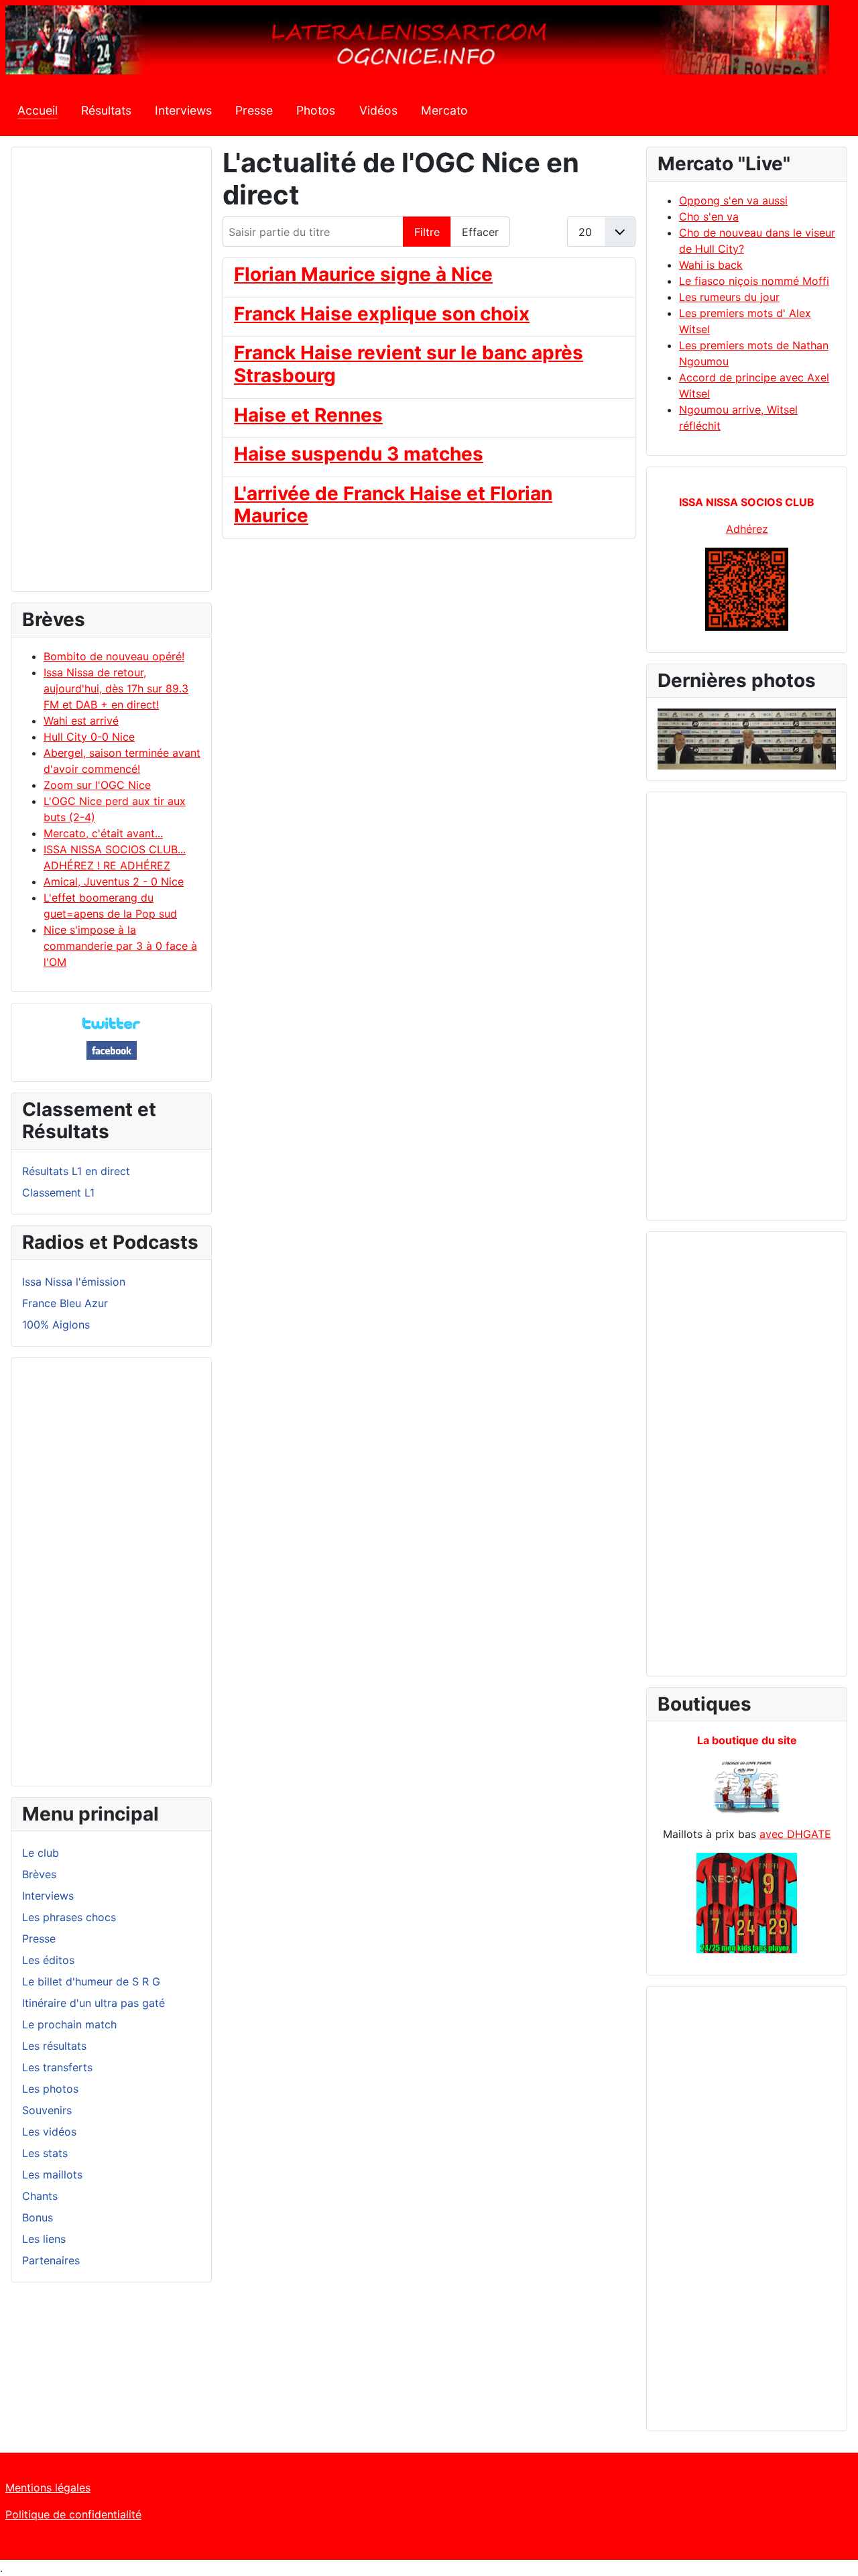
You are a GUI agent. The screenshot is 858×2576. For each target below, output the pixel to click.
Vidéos (378, 110)
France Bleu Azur (65, 1303)
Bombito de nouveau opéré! (114, 656)
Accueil (38, 110)
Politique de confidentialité (73, 2514)
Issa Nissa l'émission (74, 1282)
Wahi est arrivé (81, 721)
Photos (316, 110)
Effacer (480, 232)
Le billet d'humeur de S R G (91, 1981)
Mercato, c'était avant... (103, 833)
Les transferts (57, 2067)
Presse (254, 110)
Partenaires (51, 2260)
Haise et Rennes (308, 415)
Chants (40, 2196)
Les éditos (48, 1960)
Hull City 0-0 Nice (89, 737)
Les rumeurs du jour (729, 297)
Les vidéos (49, 2132)
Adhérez (747, 529)
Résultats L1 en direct (76, 1171)
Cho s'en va (709, 217)
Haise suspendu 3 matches (359, 454)
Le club (41, 1853)
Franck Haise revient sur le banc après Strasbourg (409, 364)
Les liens (44, 2239)
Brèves (39, 1874)
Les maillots (52, 2174)
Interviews (183, 110)
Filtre (427, 232)
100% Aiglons (56, 1325)
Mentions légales (48, 2488)
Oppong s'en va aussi (733, 200)
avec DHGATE (795, 1834)
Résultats (106, 110)
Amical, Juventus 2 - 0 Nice (114, 881)
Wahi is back (711, 265)
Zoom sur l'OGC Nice (97, 785)
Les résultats (54, 2046)
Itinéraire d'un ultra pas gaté (94, 2003)
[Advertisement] (111, 375)
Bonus (38, 2217)
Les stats (45, 2153)
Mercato (444, 110)
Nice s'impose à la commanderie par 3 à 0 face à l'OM (120, 946)
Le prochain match (69, 2024)
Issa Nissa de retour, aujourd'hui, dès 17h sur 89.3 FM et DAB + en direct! (116, 688)
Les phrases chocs (69, 1917)
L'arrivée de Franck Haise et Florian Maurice (393, 505)
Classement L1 (58, 1192)
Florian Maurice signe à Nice (363, 274)
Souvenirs (47, 2110)
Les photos (50, 2089)
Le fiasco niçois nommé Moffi (754, 281)
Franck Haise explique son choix (382, 314)
